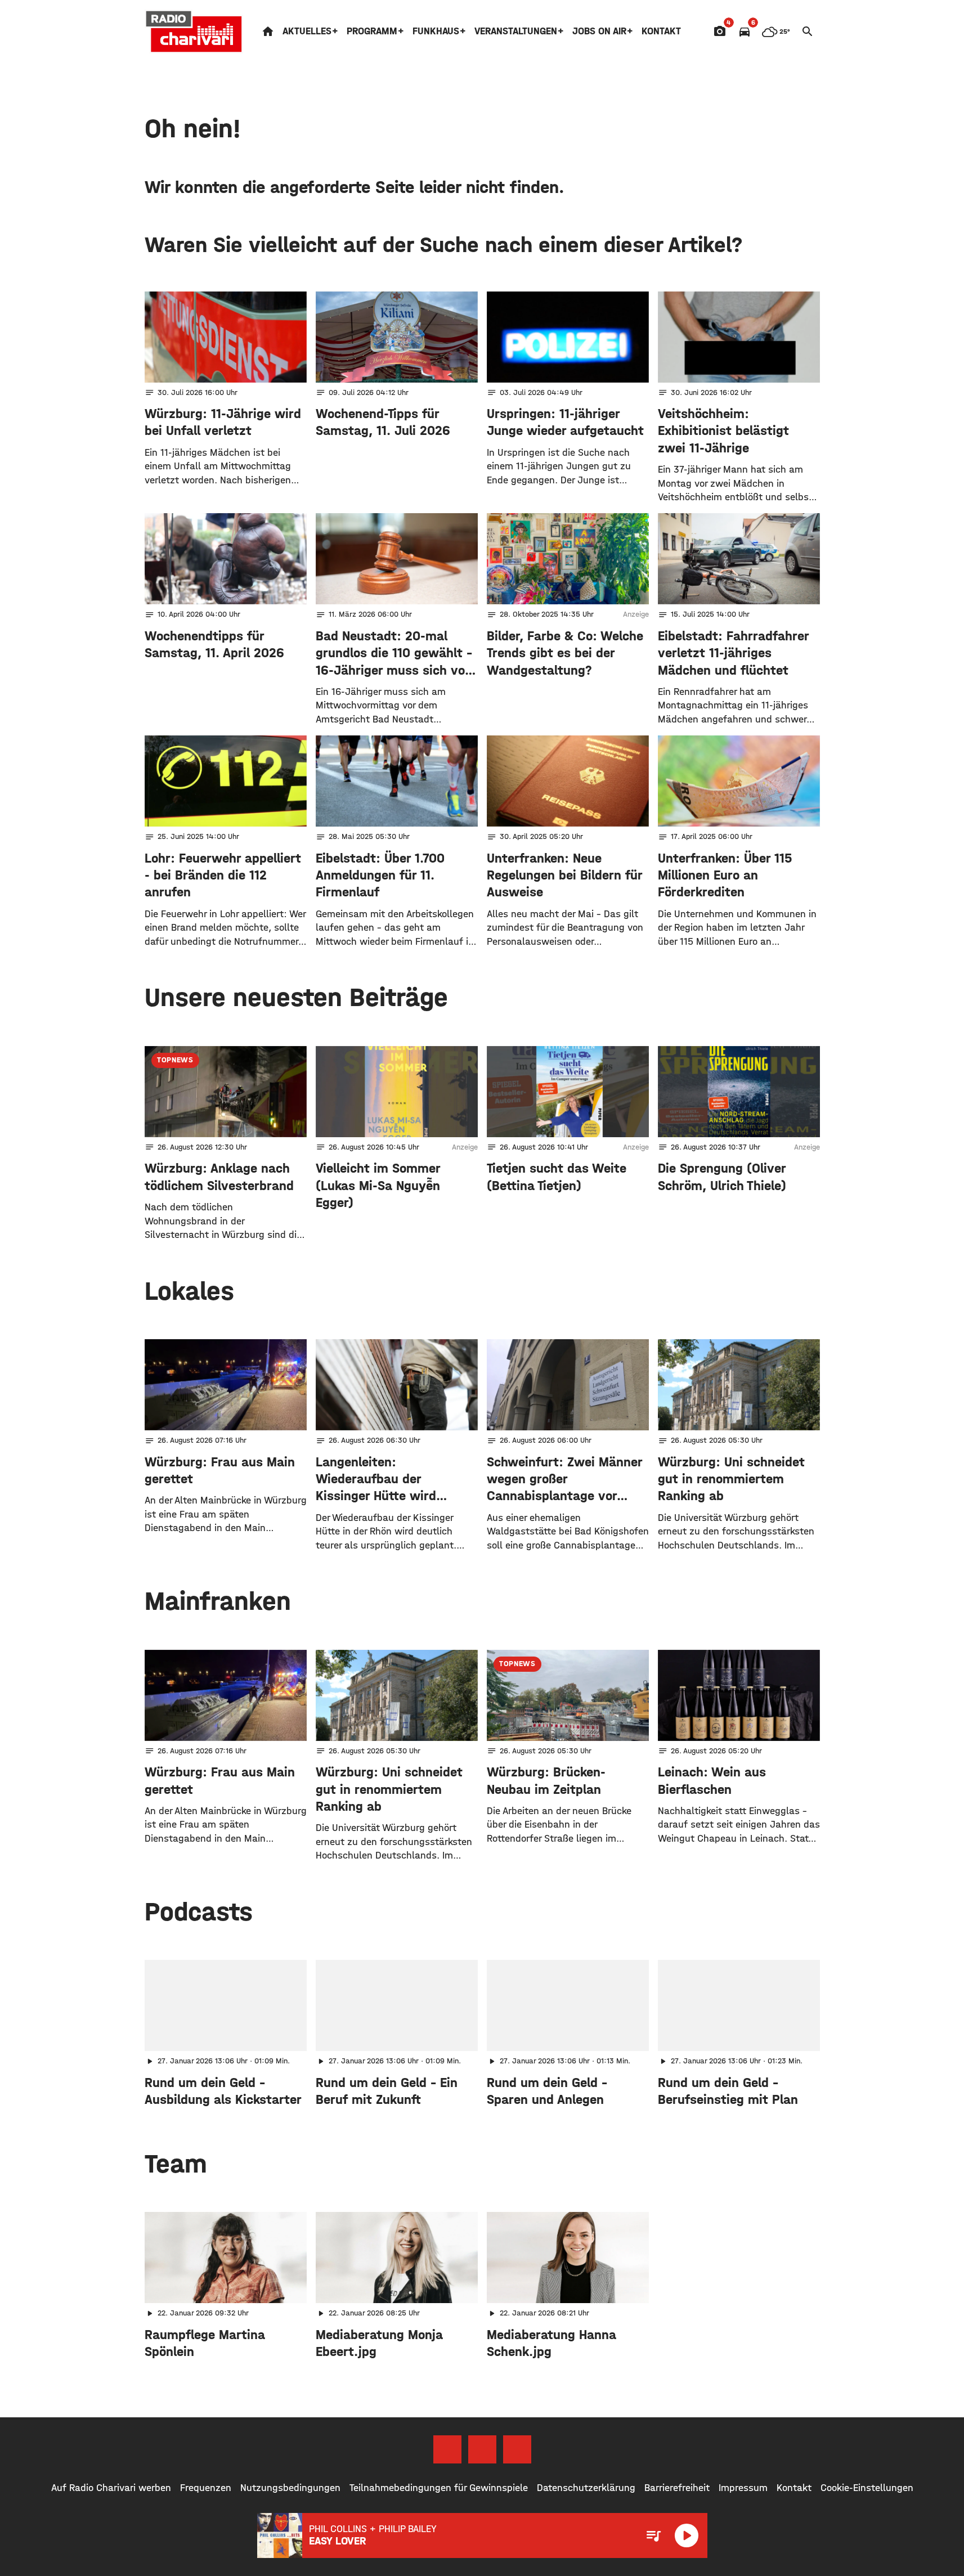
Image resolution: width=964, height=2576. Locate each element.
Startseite (268, 32)
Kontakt (661, 31)
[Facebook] (447, 2449)
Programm (372, 31)
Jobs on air (599, 31)
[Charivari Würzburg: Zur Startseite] (194, 32)
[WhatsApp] (517, 2449)
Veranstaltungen (516, 31)
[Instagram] (482, 2449)
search (808, 32)
